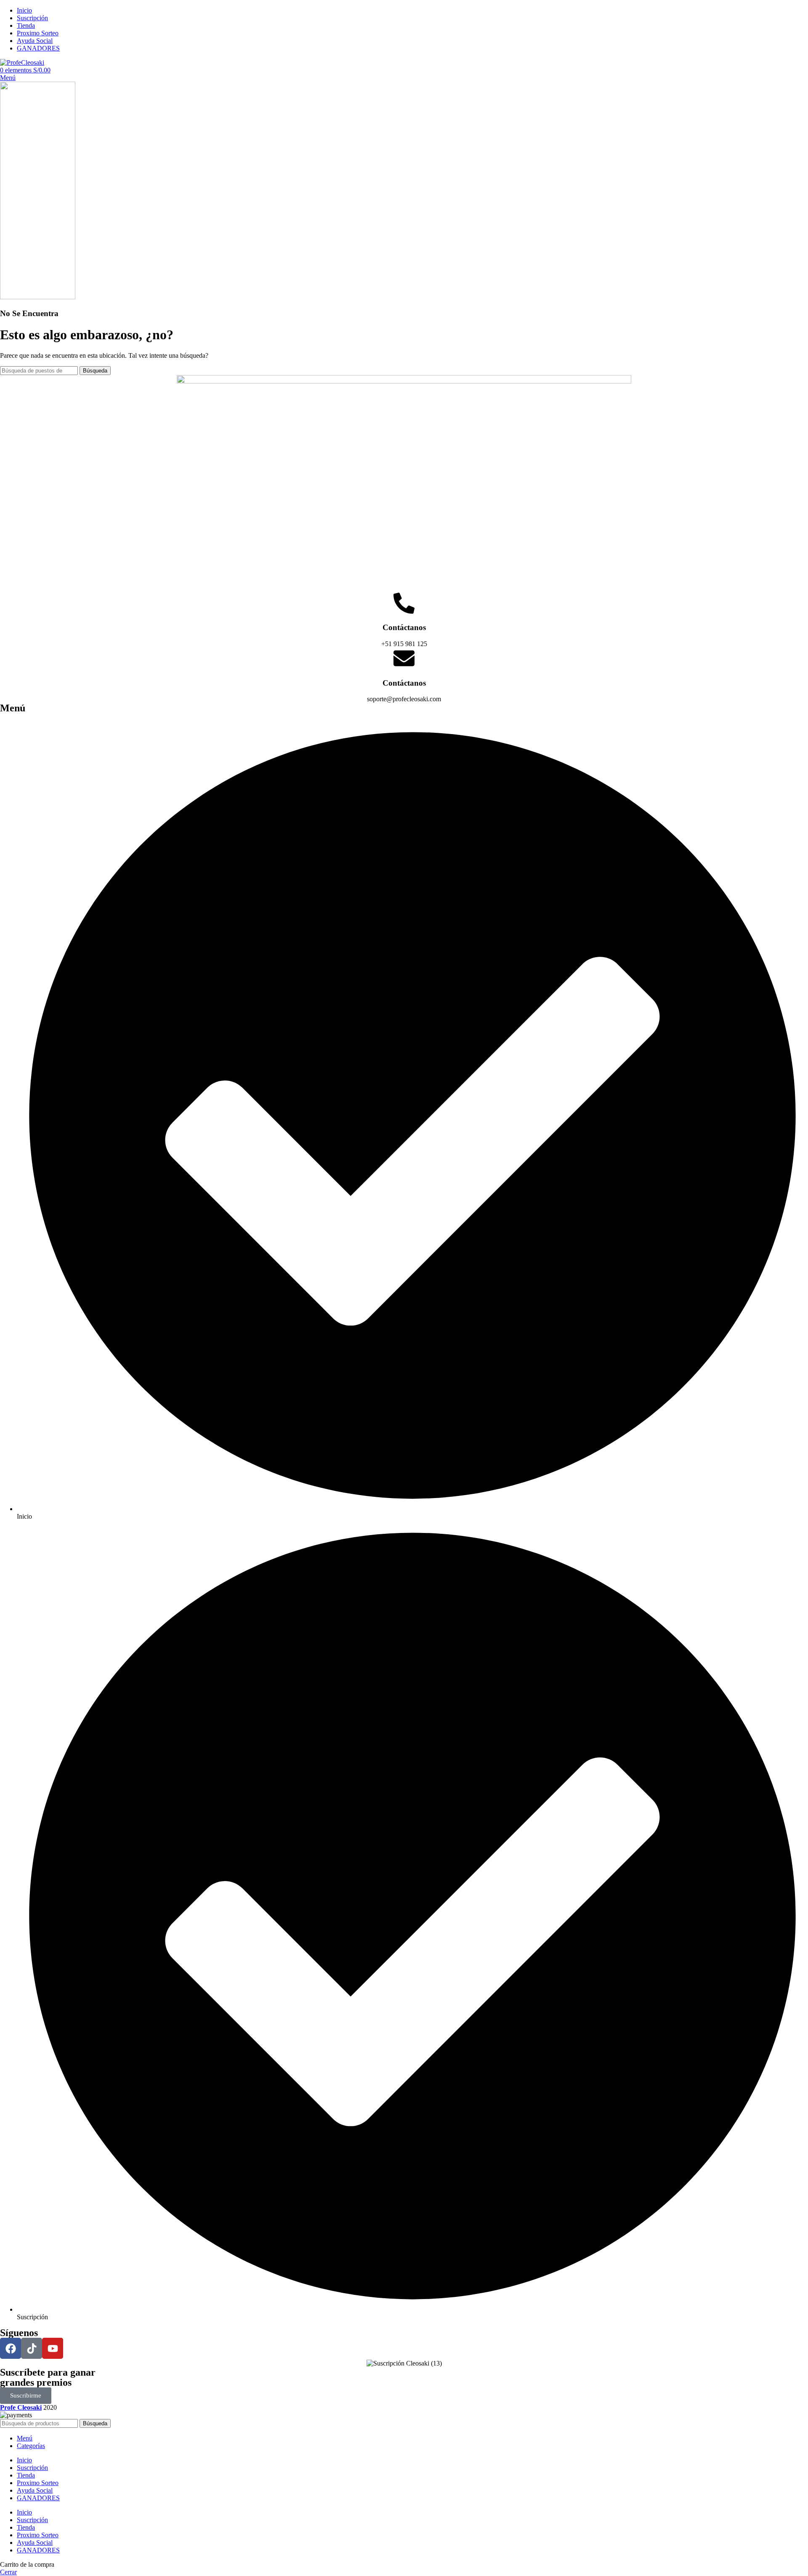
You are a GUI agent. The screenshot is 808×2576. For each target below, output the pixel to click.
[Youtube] (53, 2348)
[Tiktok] (32, 2348)
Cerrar (8, 2572)
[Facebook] (11, 2348)
